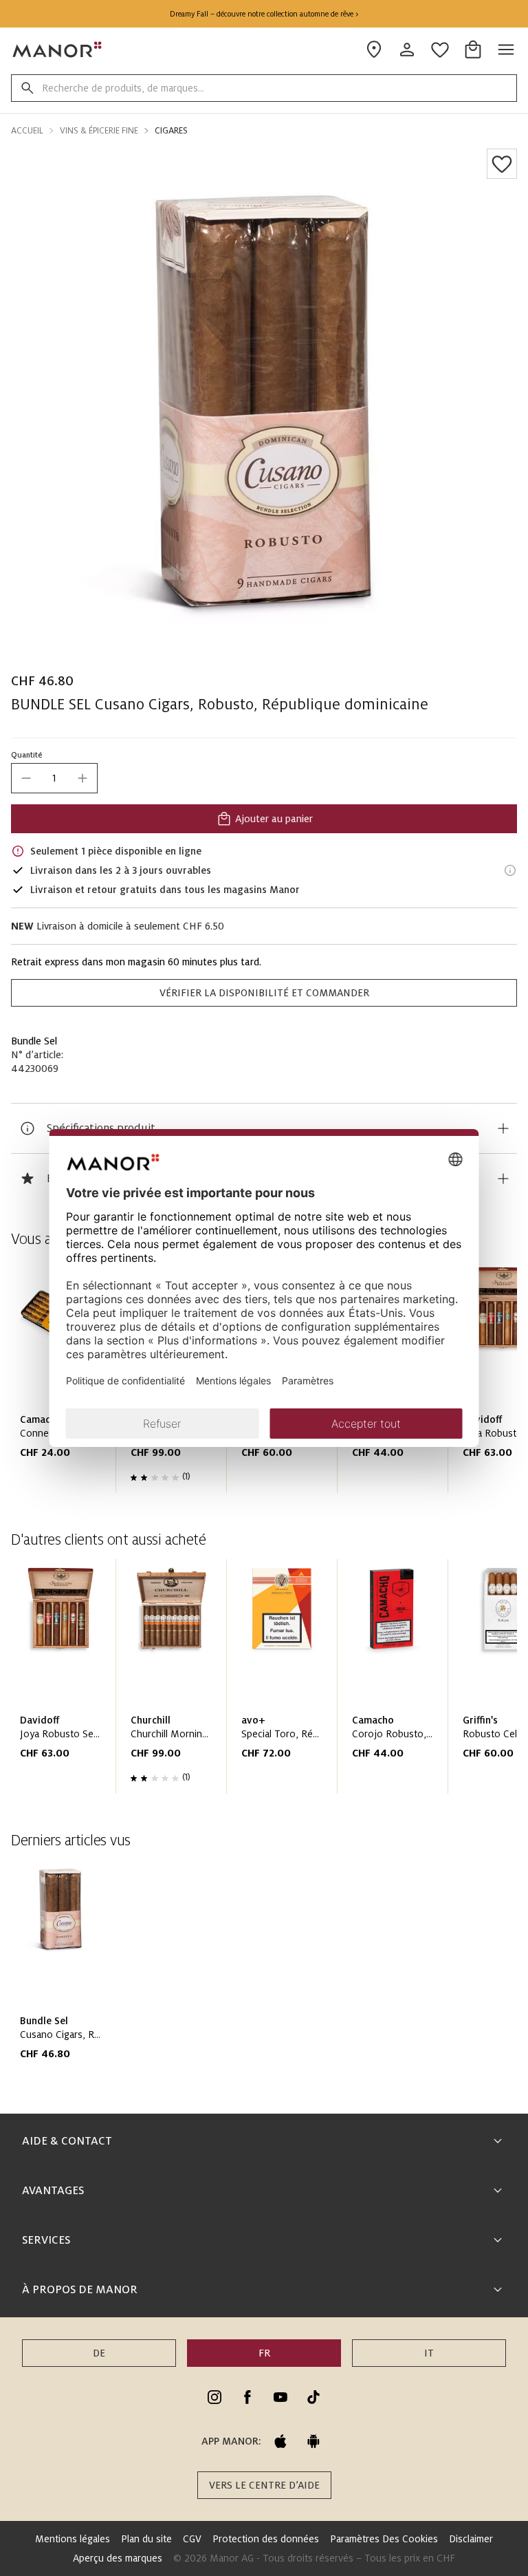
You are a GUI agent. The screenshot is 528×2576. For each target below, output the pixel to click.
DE (99, 2353)
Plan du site (146, 2539)
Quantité (27, 755)
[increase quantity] (82, 778)
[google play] (313, 2441)
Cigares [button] (171, 131)
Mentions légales (73, 2539)
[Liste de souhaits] (502, 164)
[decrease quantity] (26, 778)
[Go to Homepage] (58, 50)
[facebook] (247, 2397)
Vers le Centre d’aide (264, 2485)
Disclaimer (471, 2539)
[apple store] (280, 2441)
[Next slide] (467, 1682)
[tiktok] (313, 2397)
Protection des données (266, 2539)
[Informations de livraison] (510, 870)
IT (429, 2353)
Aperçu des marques (118, 2558)
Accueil (27, 131)
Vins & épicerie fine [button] (99, 131)
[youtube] (280, 2397)
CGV (192, 2539)
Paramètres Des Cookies (384, 2539)
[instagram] (214, 2397)
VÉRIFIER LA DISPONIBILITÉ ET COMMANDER (264, 993)
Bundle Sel (34, 1041)
